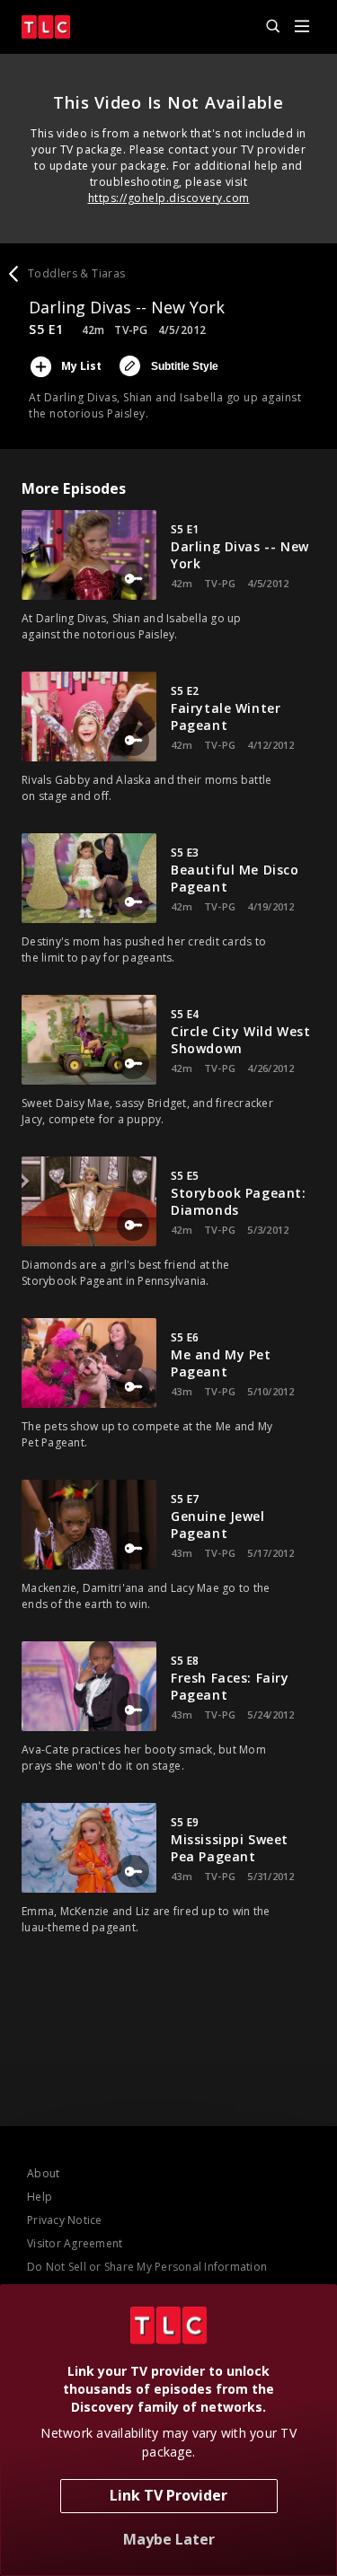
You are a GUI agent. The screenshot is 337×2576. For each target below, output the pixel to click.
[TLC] (46, 27)
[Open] (302, 27)
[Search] (265, 27)
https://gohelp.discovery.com (169, 198)
